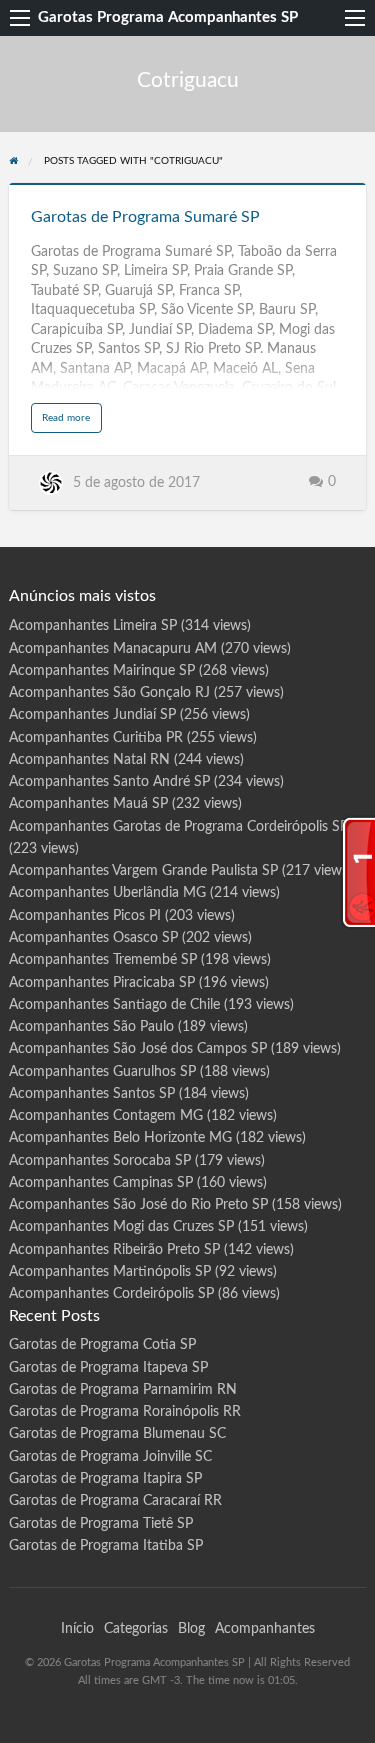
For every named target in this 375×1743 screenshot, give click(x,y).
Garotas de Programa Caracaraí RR (115, 1501)
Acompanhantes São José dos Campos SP (138, 1049)
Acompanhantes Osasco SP (93, 938)
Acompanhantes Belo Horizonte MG (120, 1138)
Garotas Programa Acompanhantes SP (168, 17)
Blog (191, 1629)
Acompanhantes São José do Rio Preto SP (138, 1205)
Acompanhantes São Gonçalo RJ (109, 693)
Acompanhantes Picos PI (85, 916)
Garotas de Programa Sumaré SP (145, 217)
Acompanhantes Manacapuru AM (113, 649)
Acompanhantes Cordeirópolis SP (111, 1294)
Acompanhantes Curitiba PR (96, 738)
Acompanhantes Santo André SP (109, 782)
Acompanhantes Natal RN (89, 760)
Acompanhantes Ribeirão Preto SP (114, 1250)
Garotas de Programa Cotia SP (102, 1345)
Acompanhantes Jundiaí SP (92, 715)
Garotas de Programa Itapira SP (105, 1479)
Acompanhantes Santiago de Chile (114, 1005)
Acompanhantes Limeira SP (93, 626)
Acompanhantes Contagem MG (106, 1116)
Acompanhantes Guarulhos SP (102, 1072)
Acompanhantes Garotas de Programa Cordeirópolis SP (178, 827)
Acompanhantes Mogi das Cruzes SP (121, 1227)
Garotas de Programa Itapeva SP (108, 1368)
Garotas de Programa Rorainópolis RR (125, 1412)
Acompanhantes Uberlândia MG (107, 893)
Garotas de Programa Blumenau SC (117, 1434)
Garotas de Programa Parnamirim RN (123, 1390)
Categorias (136, 1629)
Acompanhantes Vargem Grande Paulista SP (143, 871)
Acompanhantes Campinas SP (101, 1183)
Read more (71, 422)
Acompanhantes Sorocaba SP (100, 1161)
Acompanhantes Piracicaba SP (102, 983)
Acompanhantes (265, 1629)
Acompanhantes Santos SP (92, 1094)
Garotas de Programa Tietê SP (101, 1524)
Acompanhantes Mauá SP (88, 804)
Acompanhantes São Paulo (91, 1027)
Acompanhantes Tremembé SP (103, 960)
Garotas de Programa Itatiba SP (106, 1546)
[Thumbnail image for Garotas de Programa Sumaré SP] (188, 184)
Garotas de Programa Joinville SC (110, 1457)
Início (77, 1629)
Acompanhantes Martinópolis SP (110, 1272)
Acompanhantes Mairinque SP (102, 671)
